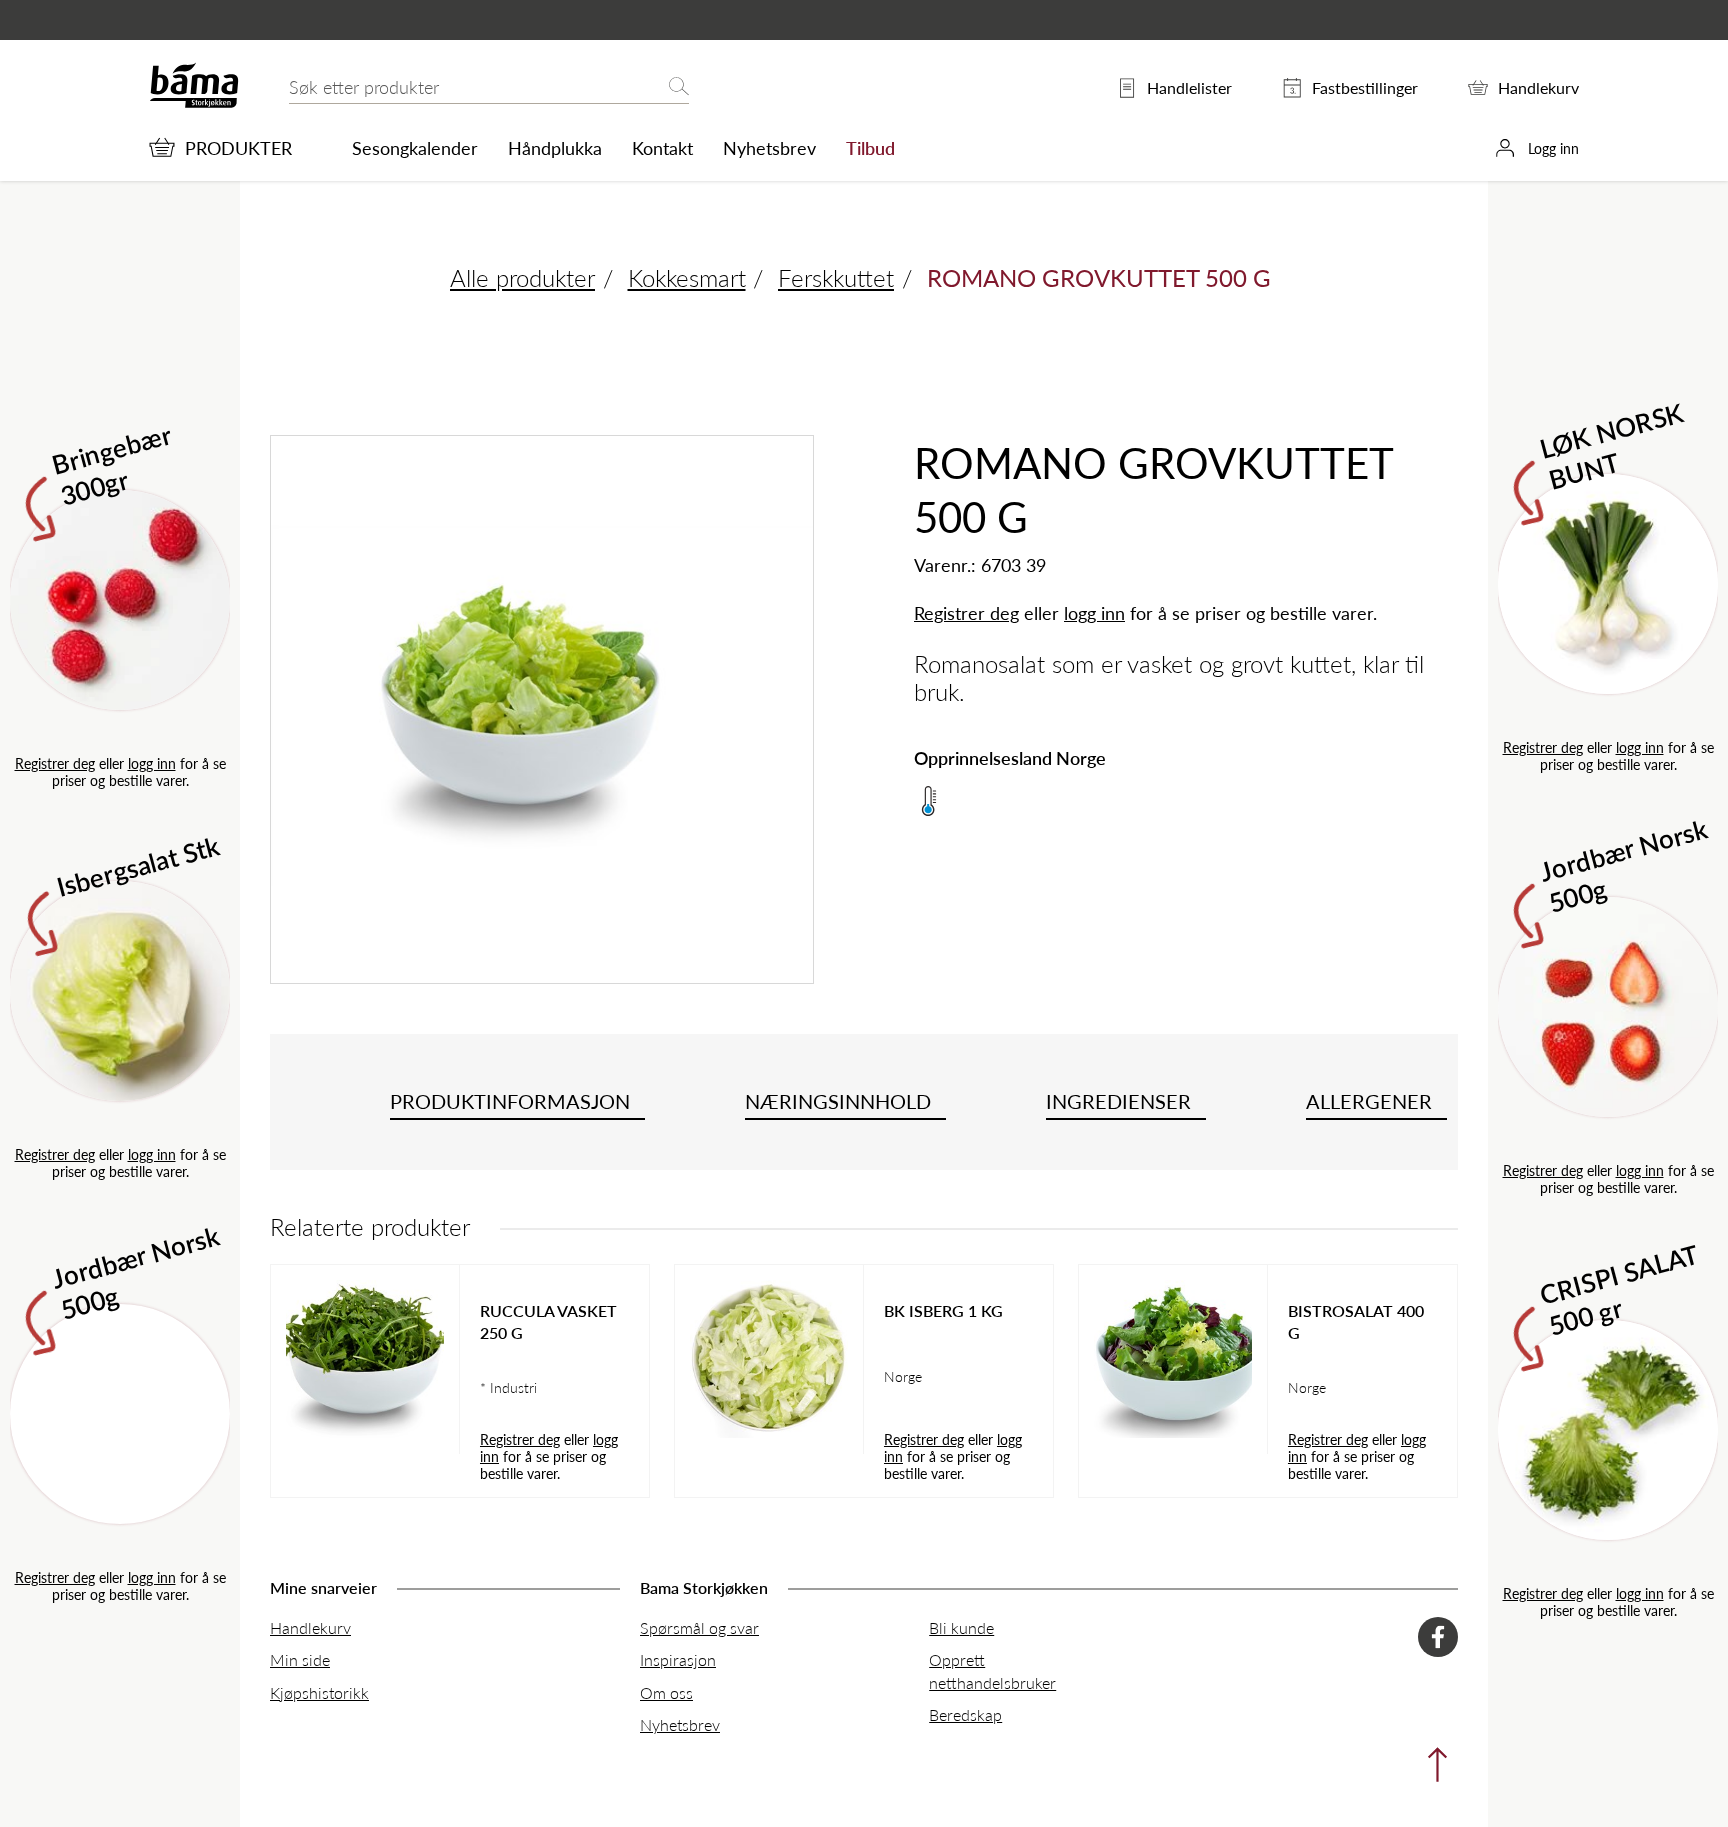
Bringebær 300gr (112, 463)
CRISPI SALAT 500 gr (1619, 1288)
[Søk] (679, 87)
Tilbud (870, 148)
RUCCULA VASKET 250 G (548, 1322)
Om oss (666, 1692)
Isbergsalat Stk (138, 865)
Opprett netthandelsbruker (992, 1670)
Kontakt (662, 148)
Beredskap (965, 1714)
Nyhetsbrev (769, 148)
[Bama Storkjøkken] (194, 103)
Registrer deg (55, 763)
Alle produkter (522, 277)
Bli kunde (961, 1627)
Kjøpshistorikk (319, 1692)
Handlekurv (310, 1627)
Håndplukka (555, 148)
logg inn (152, 763)
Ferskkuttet (836, 277)
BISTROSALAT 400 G (1356, 1322)
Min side (300, 1659)
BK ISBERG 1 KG (943, 1311)
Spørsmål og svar (699, 1627)
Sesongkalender (415, 148)
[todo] (1432, 1769)
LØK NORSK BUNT (1612, 443)
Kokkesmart (687, 277)
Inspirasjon (678, 1659)
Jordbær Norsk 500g (136, 1271)
